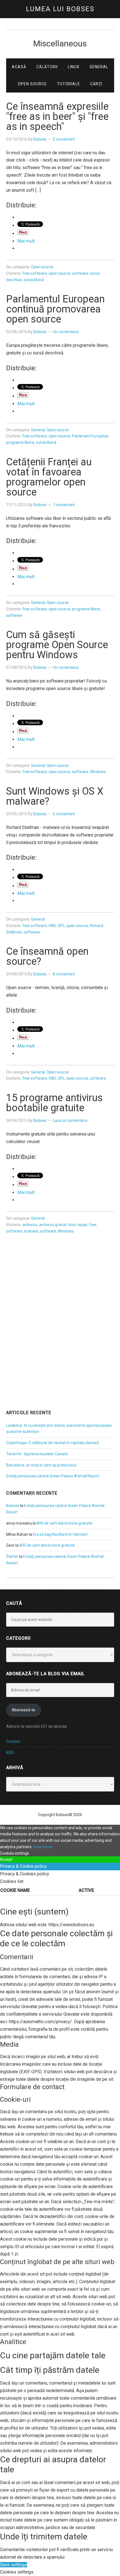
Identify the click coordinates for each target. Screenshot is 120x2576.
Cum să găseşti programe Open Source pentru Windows (57, 645)
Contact (13, 1741)
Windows (98, 772)
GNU (52, 926)
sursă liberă (34, 280)
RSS (10, 1753)
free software (35, 273)
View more (43, 1847)
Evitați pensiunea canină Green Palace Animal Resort (53, 1476)
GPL (61, 926)
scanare (31, 1231)
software (80, 273)
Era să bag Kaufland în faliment (60, 1534)
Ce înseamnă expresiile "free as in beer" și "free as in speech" (57, 117)
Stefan (12, 1556)
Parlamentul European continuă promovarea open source (55, 309)
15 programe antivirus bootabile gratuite (54, 1103)
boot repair (78, 1225)
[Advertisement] (60, 1339)
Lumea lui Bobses (60, 9)
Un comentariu (66, 332)
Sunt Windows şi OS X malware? (55, 796)
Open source (42, 267)
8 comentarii (64, 974)
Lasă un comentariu (70, 1120)
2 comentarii (64, 139)
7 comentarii (64, 505)
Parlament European (90, 436)
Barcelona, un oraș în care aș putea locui (41, 1465)
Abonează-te (23, 1710)
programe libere (20, 442)
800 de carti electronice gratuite (64, 1523)
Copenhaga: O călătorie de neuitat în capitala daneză (52, 1443)
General (38, 430)
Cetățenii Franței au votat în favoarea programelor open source (49, 477)
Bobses (13, 1506)
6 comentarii (64, 814)
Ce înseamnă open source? (47, 956)
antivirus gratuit (53, 1225)
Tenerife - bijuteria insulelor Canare (37, 1454)
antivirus (30, 1225)
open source (59, 273)
